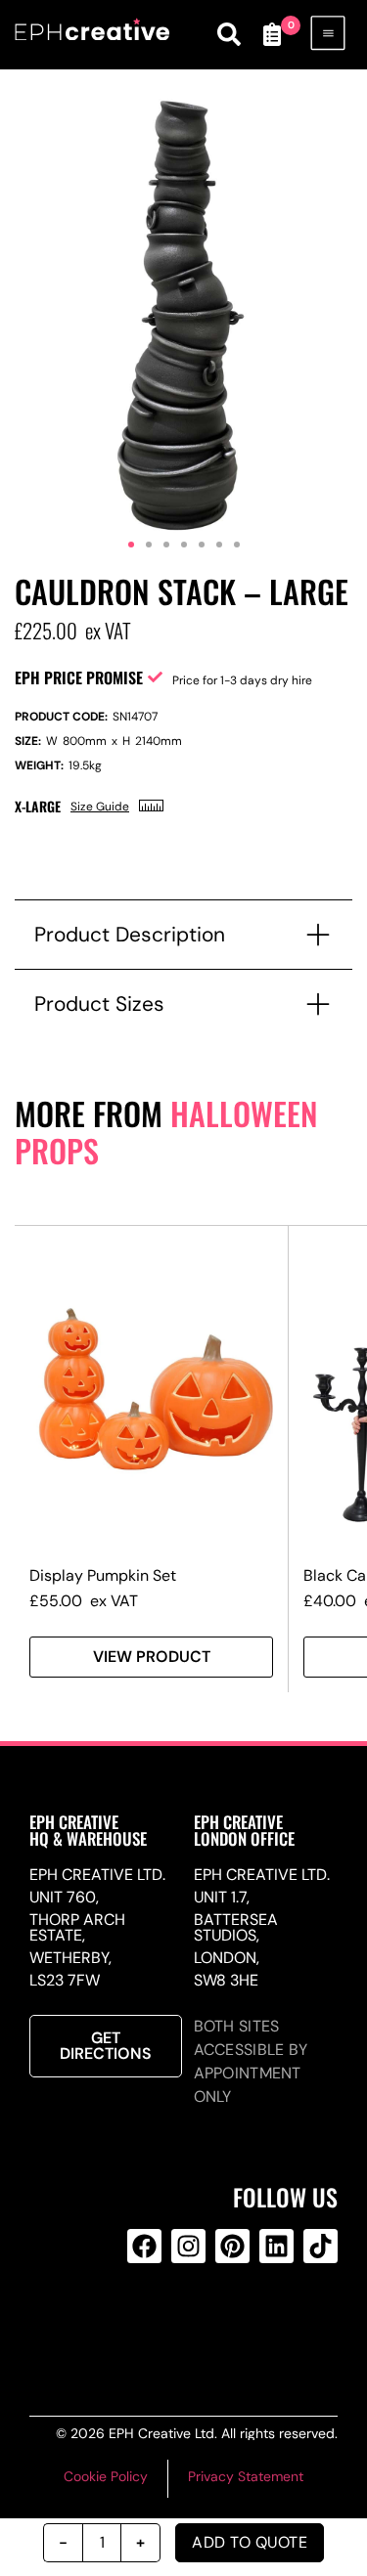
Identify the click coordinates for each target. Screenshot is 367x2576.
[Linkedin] (276, 2246)
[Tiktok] (321, 2246)
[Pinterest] (232, 2246)
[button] (131, 545)
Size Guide (100, 807)
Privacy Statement (246, 2476)
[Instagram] (188, 2246)
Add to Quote (250, 2542)
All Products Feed (185, 2325)
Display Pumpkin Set (103, 1575)
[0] (272, 34)
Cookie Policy (106, 2476)
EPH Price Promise (79, 677)
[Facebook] (144, 2246)
